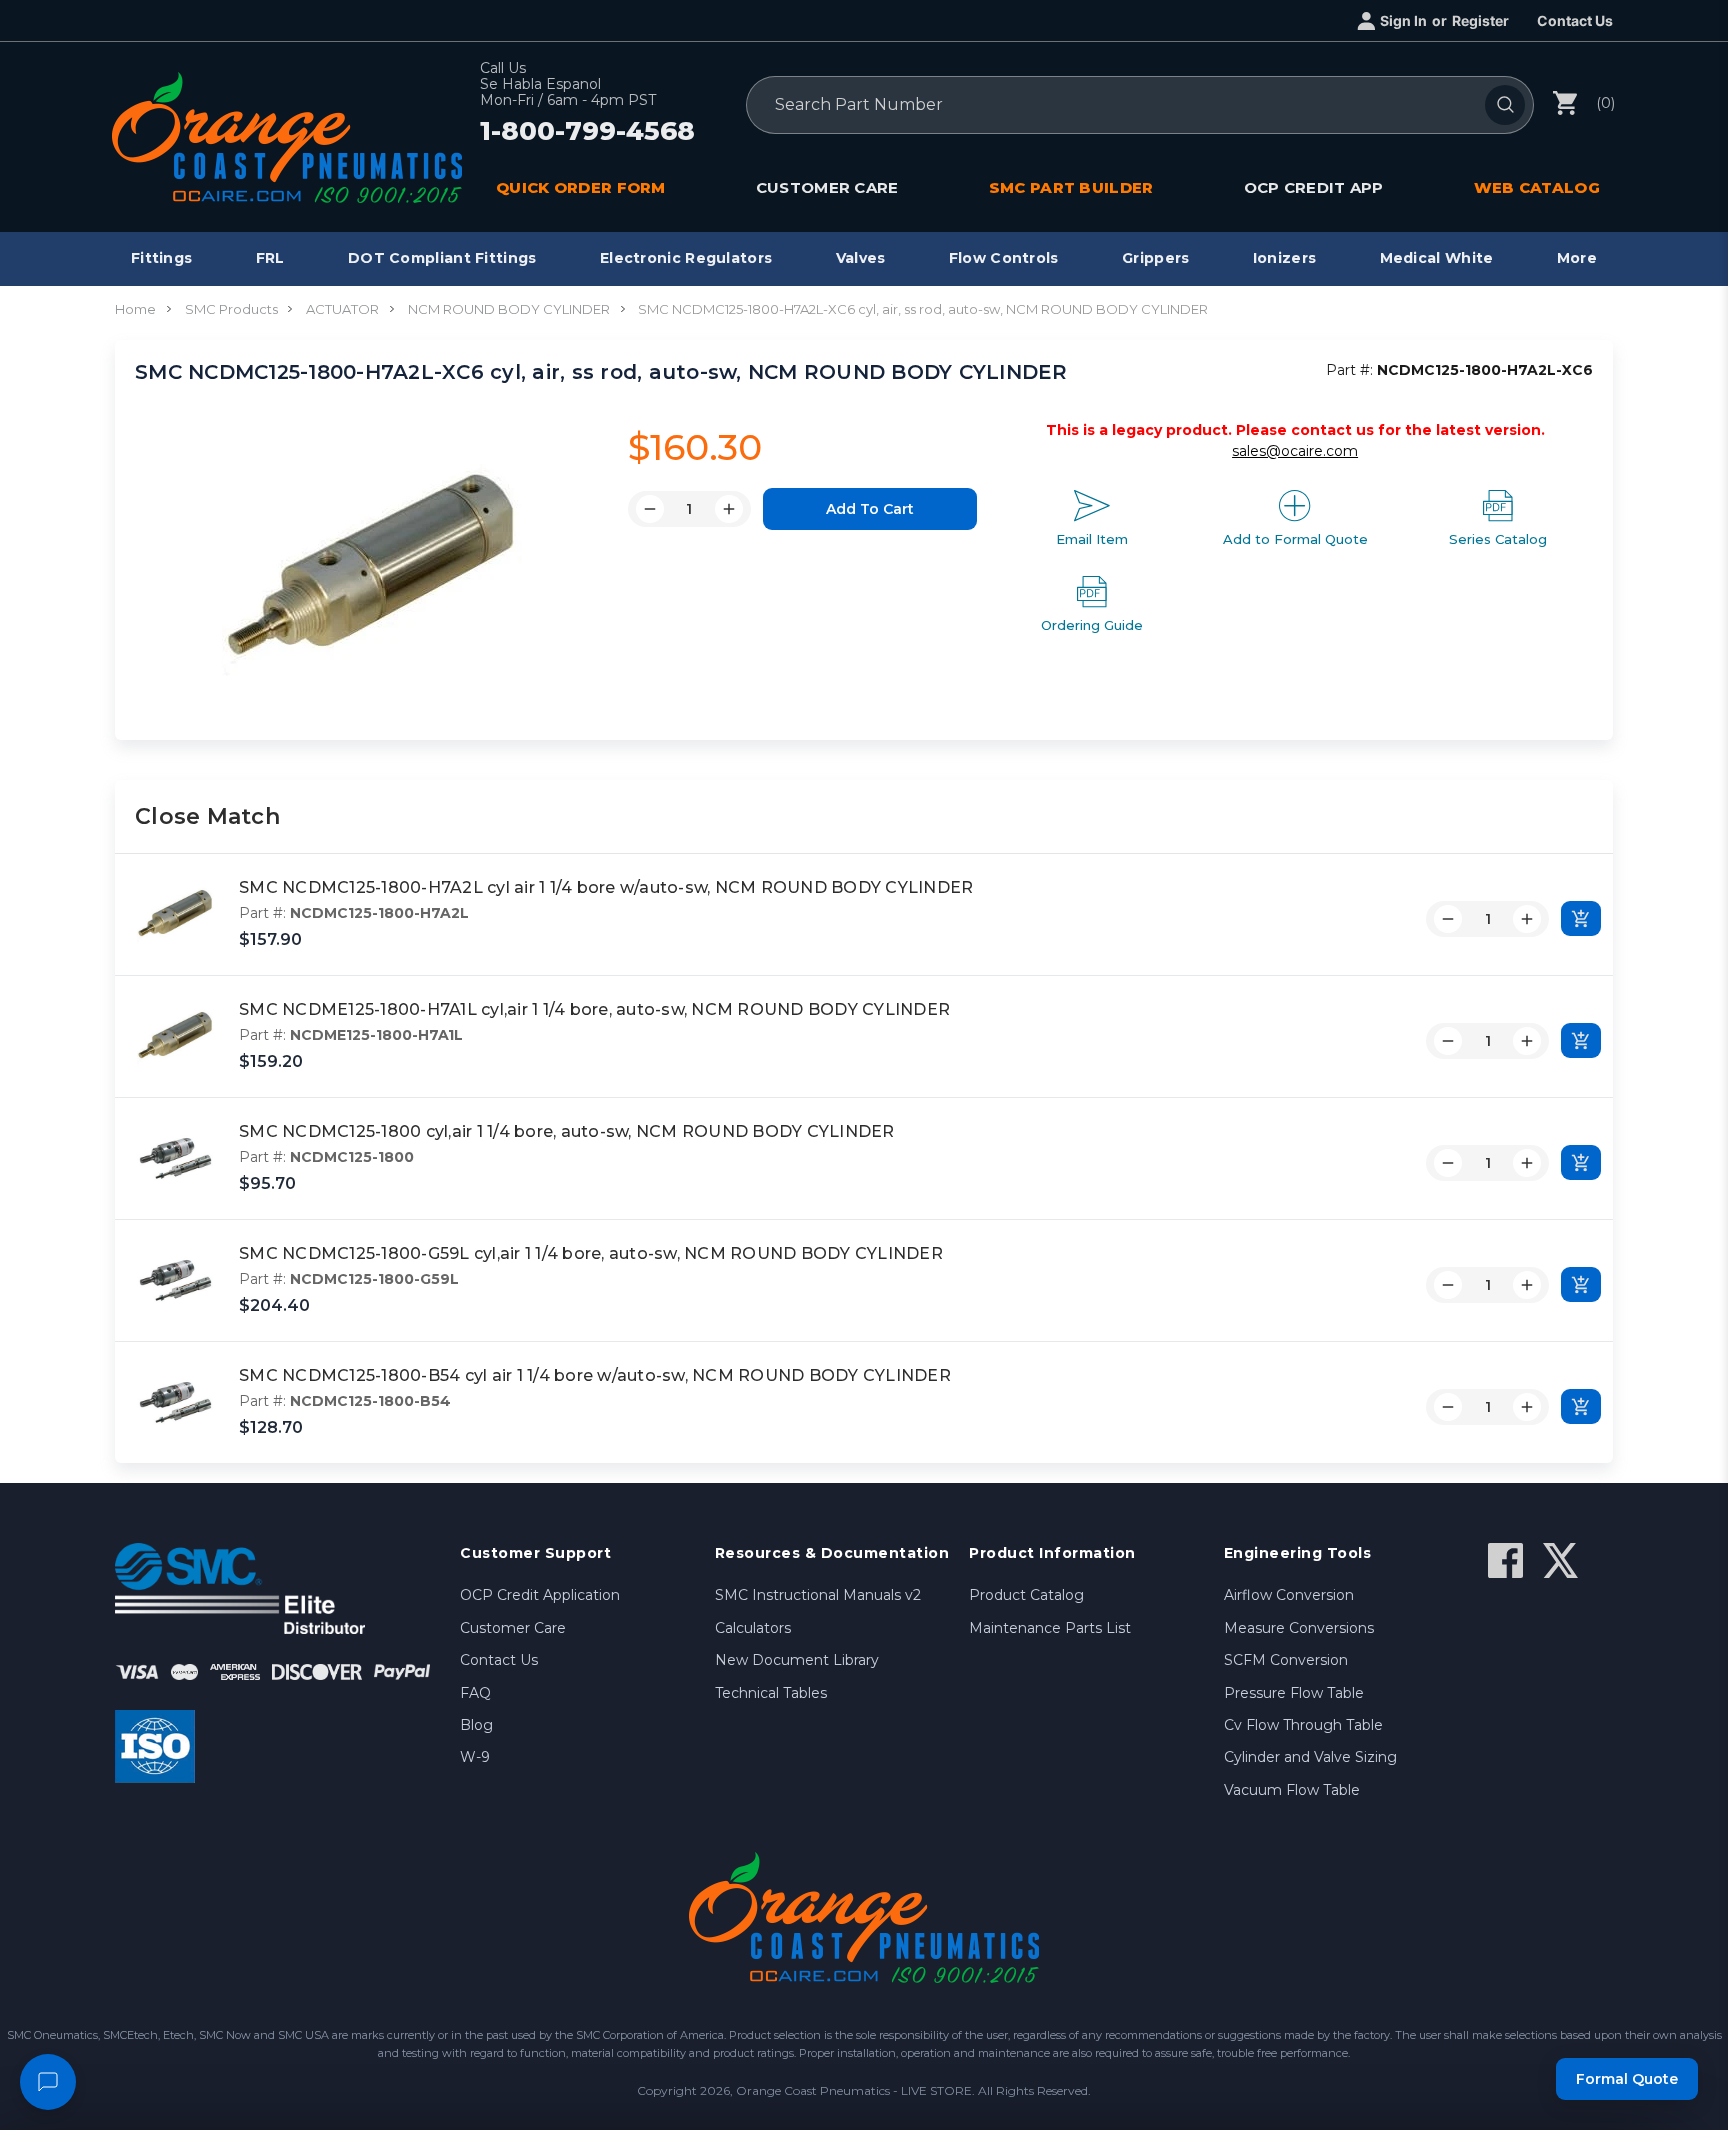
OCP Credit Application (540, 1595)
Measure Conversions (1299, 1628)
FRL (270, 258)
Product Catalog (1026, 1595)
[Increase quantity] (1527, 919)
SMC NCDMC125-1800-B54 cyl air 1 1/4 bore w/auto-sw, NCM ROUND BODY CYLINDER (595, 1375)
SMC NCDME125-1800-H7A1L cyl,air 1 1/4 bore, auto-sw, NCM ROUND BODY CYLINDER (594, 1009)
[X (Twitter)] (1560, 1560)
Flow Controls (1004, 258)
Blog (476, 1725)
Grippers (1155, 258)
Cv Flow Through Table (1303, 1725)
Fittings (161, 258)
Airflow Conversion (1289, 1595)
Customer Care (513, 1628)
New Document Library (797, 1660)
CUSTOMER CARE (827, 187)
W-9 (475, 1757)
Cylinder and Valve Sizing (1310, 1757)
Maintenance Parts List (1050, 1628)
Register (1480, 20)
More (1577, 258)
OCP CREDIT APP (1314, 187)
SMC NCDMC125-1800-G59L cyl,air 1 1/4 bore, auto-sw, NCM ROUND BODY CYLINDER (591, 1253)
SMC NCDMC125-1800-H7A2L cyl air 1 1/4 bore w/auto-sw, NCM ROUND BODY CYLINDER (606, 887)
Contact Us (1575, 20)
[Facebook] (1505, 1560)
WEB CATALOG (1537, 187)
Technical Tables (771, 1693)
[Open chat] (48, 2082)
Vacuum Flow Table (1292, 1790)
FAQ (475, 1693)
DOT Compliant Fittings (442, 258)
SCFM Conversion (1286, 1660)
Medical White (1437, 258)
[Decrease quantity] (1448, 919)
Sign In (1403, 20)
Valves (861, 258)
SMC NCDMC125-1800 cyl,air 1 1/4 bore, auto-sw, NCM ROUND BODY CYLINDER (567, 1131)
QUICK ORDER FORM (581, 187)
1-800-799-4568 (587, 132)
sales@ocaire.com (1295, 451)
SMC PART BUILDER (1071, 187)
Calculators (753, 1628)
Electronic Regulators (686, 258)
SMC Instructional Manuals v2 (818, 1595)
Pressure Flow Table (1294, 1693)
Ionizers (1284, 258)
